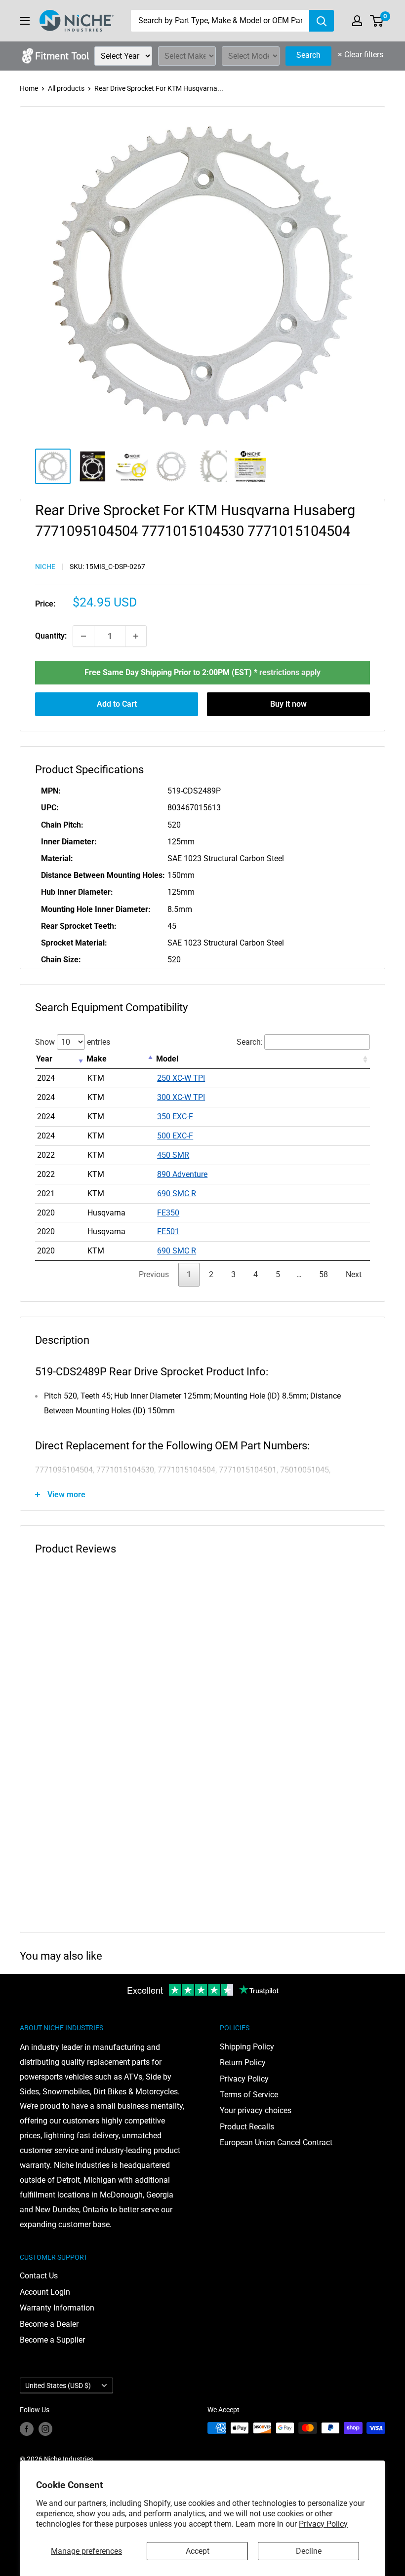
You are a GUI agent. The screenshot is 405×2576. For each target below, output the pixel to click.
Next (354, 1274)
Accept (198, 2551)
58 (324, 1274)
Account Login (45, 2292)
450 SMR (173, 1155)
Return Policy (243, 2063)
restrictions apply (290, 672)
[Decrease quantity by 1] (83, 636)
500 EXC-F (175, 1136)
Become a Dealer (49, 2324)
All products (66, 88)
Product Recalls (247, 2127)
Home (29, 88)
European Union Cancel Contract (276, 2142)
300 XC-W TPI (181, 1097)
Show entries (73, 1042)
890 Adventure (182, 1174)
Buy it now (288, 704)
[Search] (322, 21)
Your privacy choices (256, 2110)
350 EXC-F (175, 1117)
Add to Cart (117, 704)
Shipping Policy (247, 2047)
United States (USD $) (58, 2386)
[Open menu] (25, 21)
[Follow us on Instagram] (45, 2429)
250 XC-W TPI (181, 1078)
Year (44, 1059)
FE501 (168, 1231)
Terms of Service (249, 2095)
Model (167, 1059)
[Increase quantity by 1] (136, 636)
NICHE (45, 567)
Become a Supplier (52, 2340)
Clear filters (361, 55)
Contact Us (39, 2276)
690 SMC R (177, 1193)
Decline (309, 2551)
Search (308, 55)
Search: (250, 1042)
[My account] (357, 21)
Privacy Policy (323, 2524)
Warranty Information (57, 2308)
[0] (377, 21)
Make (97, 1059)
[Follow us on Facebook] (27, 2429)
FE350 (168, 1213)
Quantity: (51, 636)
